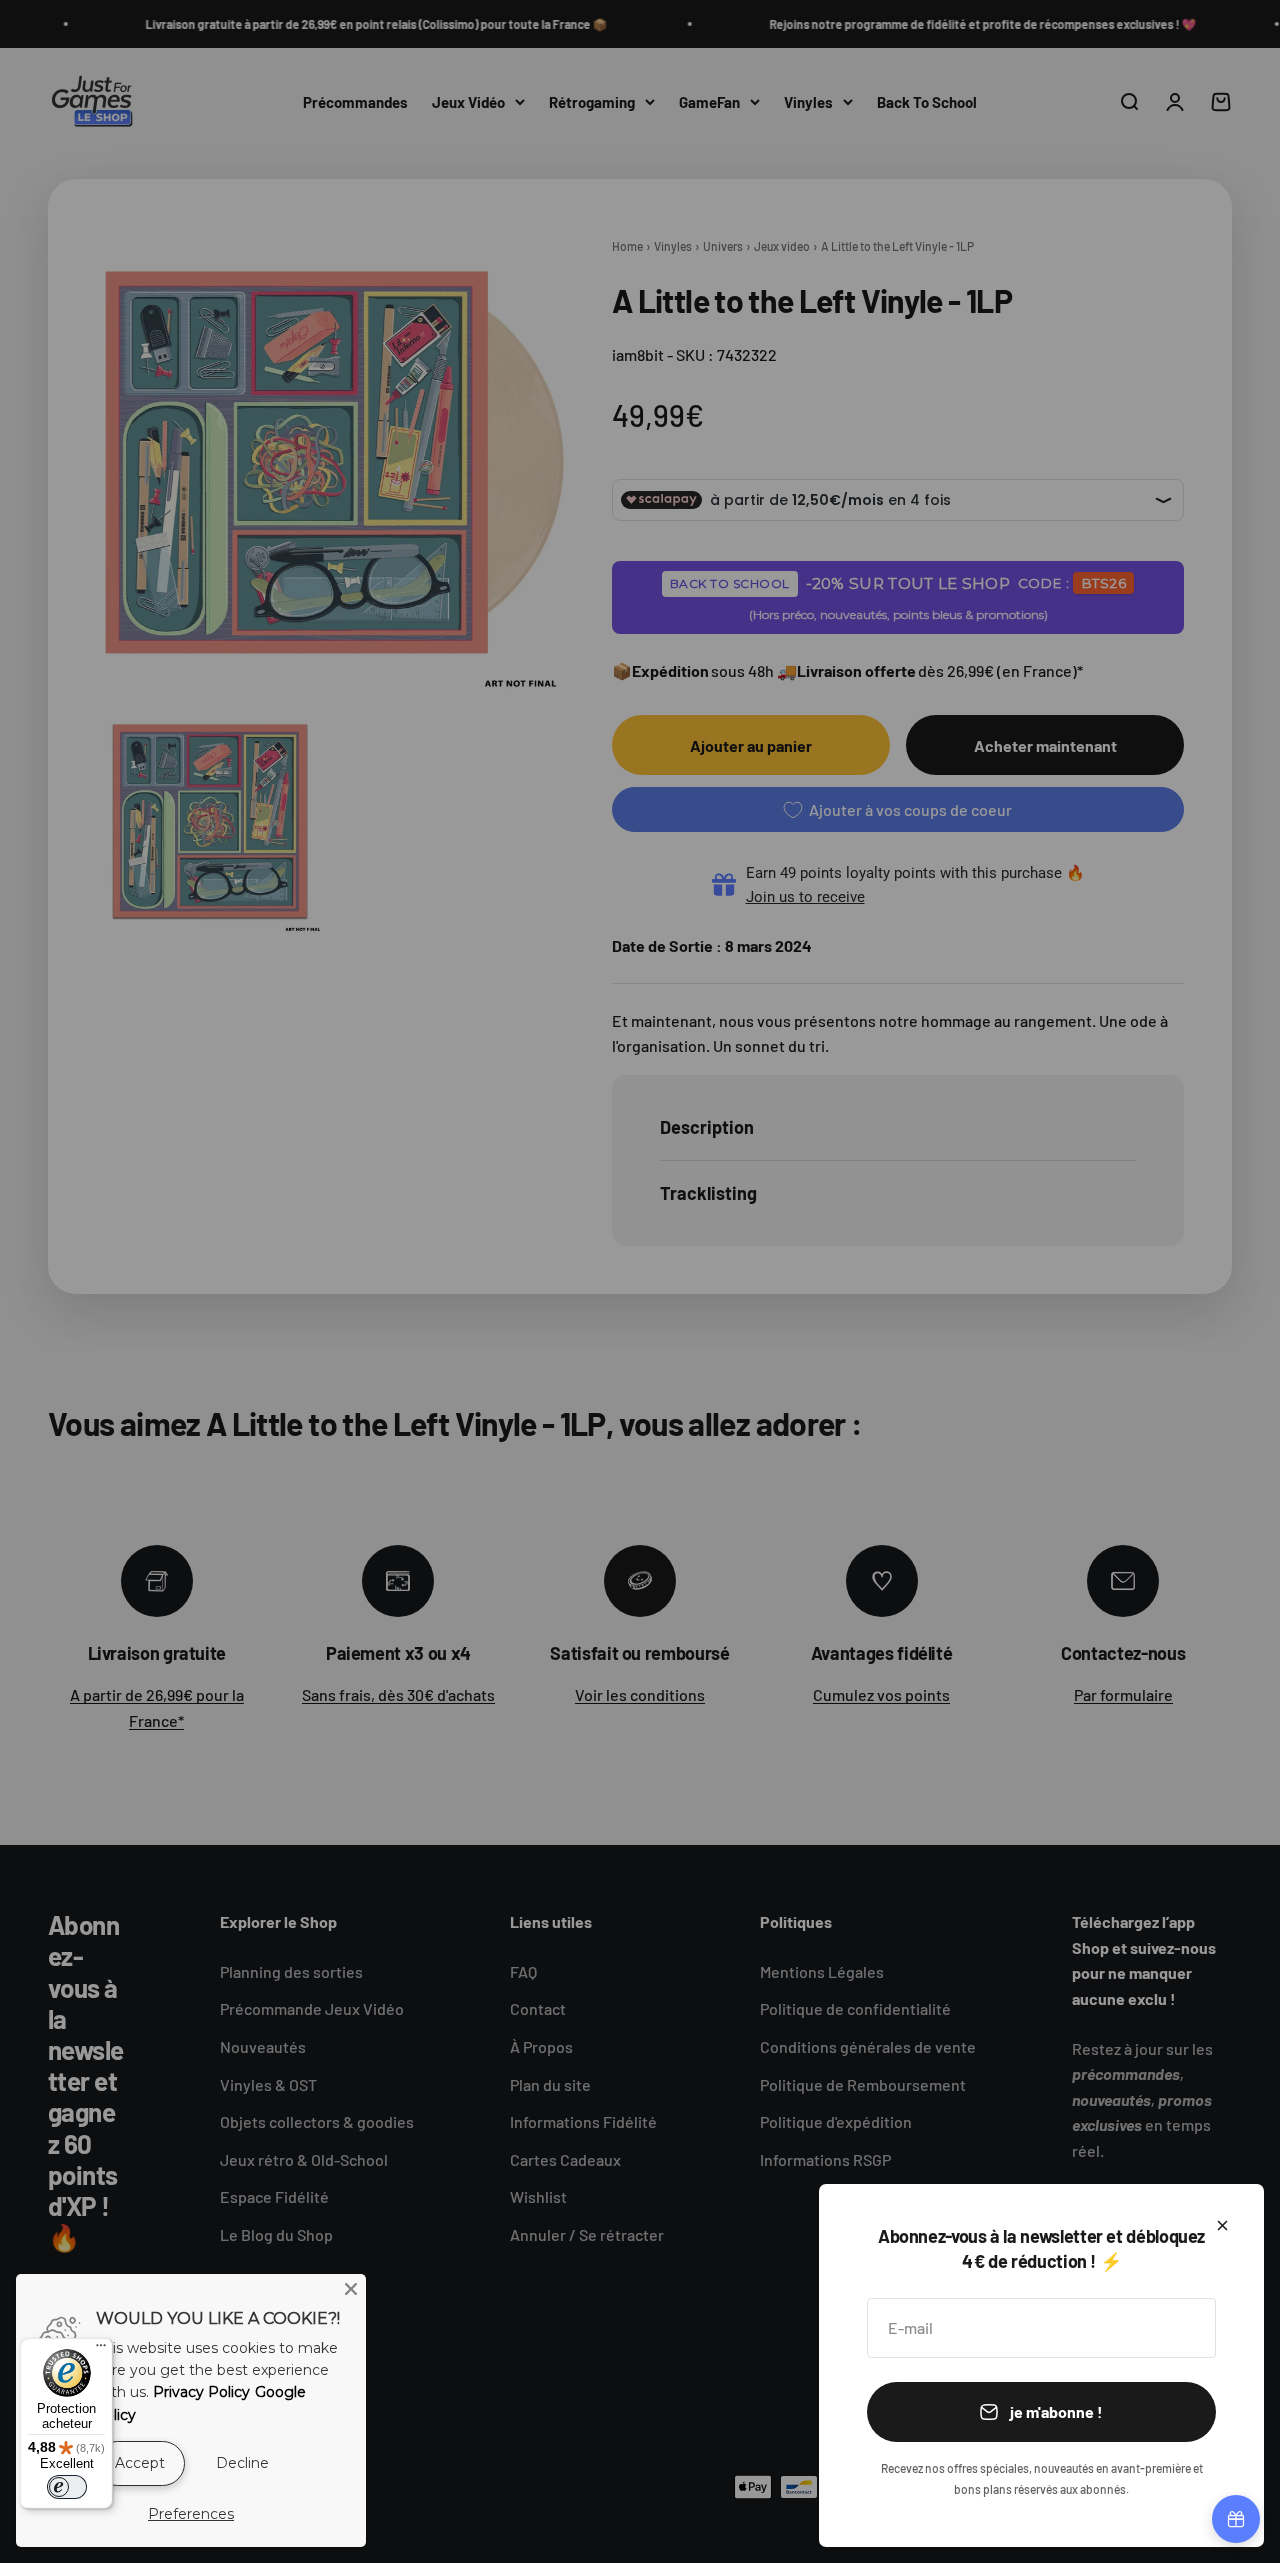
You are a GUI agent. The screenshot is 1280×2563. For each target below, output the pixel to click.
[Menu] (101, 2350)
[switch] (67, 2487)
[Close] (351, 2289)
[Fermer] (1222, 2225)
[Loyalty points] (1236, 2519)
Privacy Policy (201, 2392)
